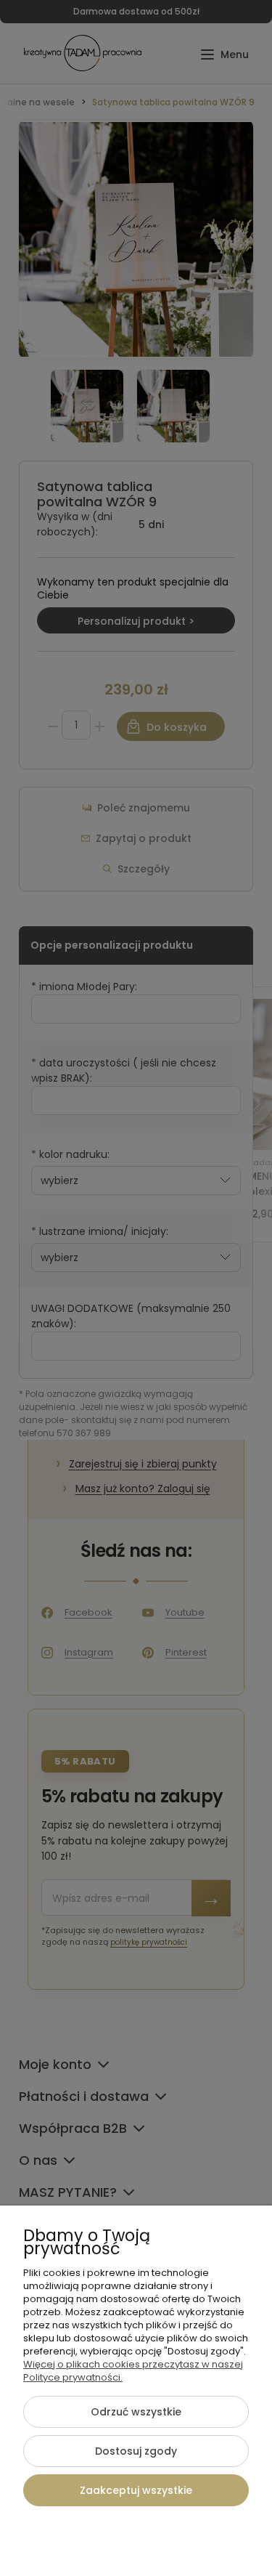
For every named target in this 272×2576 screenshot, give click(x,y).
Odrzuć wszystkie (136, 2412)
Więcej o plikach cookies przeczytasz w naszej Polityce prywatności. (133, 2371)
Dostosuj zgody (136, 2451)
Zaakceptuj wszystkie (136, 2490)
